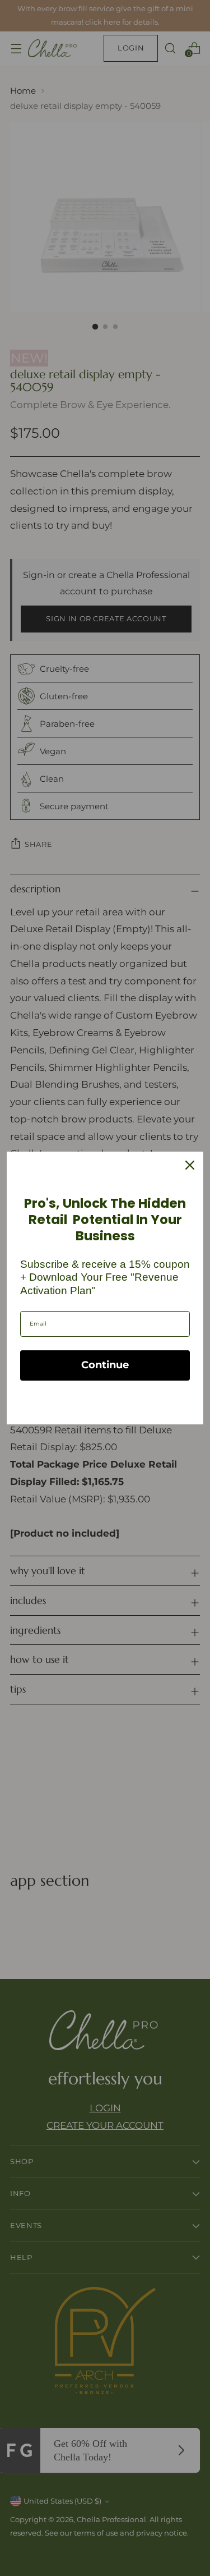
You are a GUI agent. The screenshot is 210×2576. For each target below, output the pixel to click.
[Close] (190, 1165)
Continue (105, 1365)
